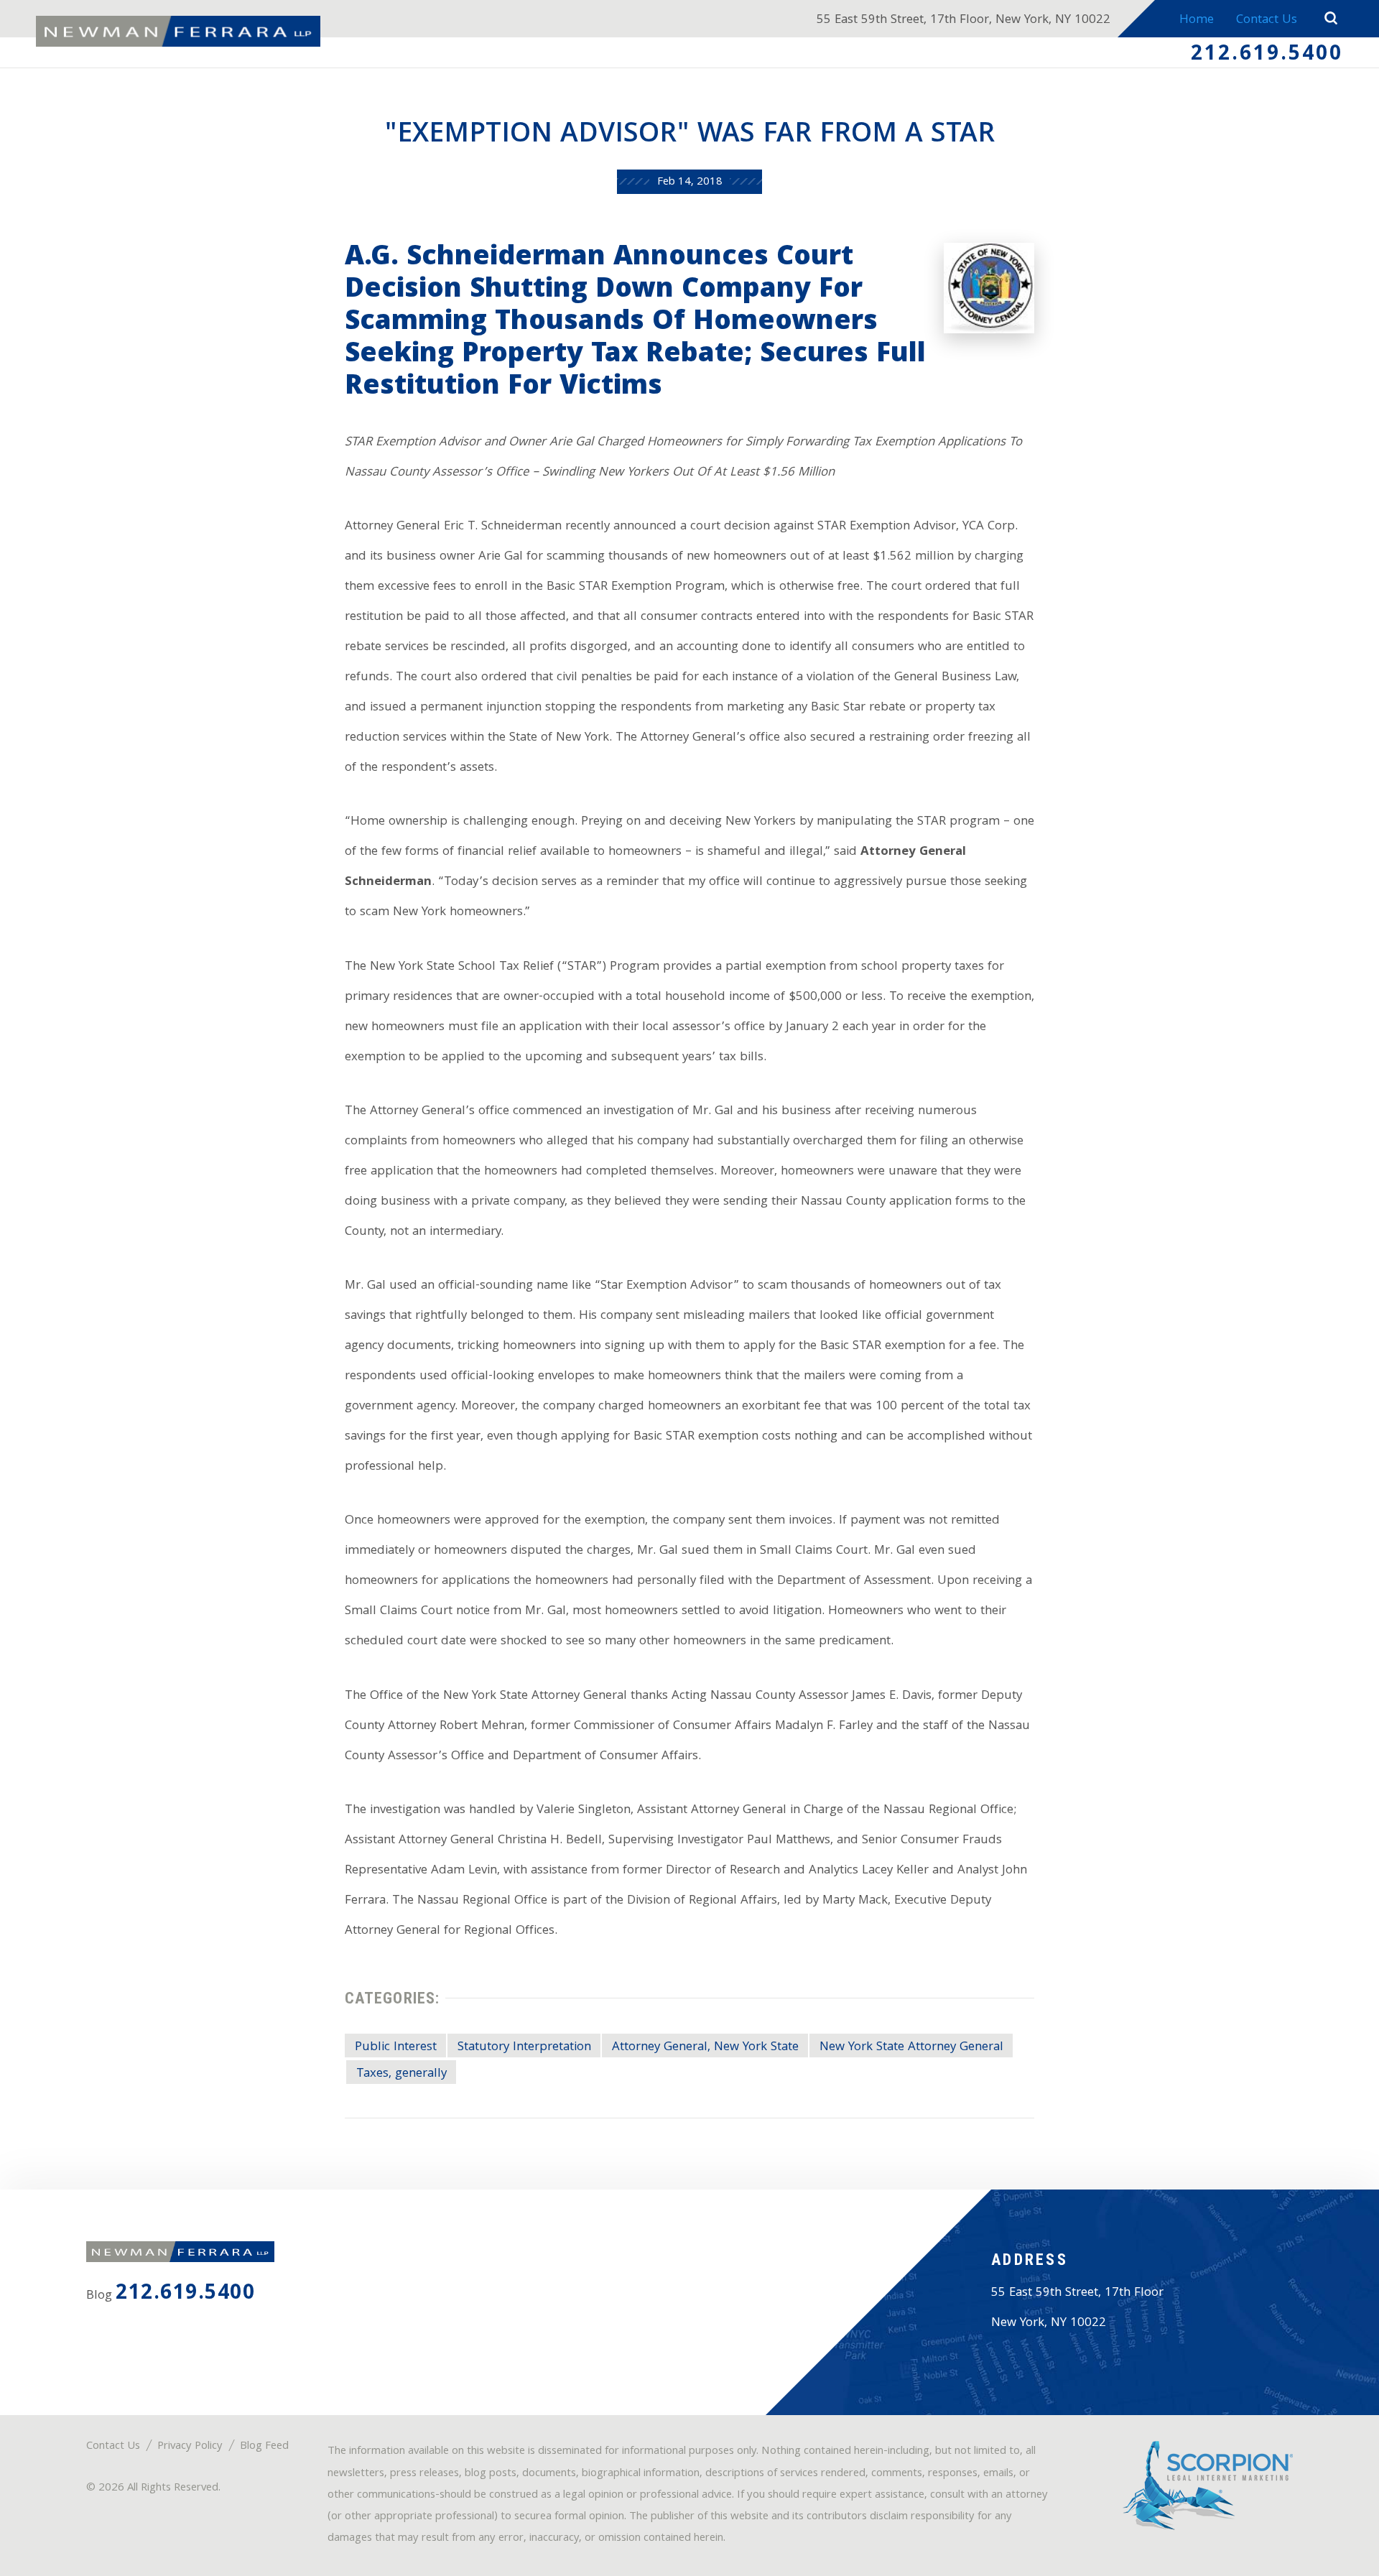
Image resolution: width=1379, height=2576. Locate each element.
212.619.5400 (1267, 55)
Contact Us (1267, 20)
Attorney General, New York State (705, 2047)
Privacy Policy (190, 2447)
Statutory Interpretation (524, 2047)
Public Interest (396, 2047)
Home (1197, 20)
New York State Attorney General (911, 2047)
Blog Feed (264, 2447)
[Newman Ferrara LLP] (178, 32)
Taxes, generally (401, 2074)
